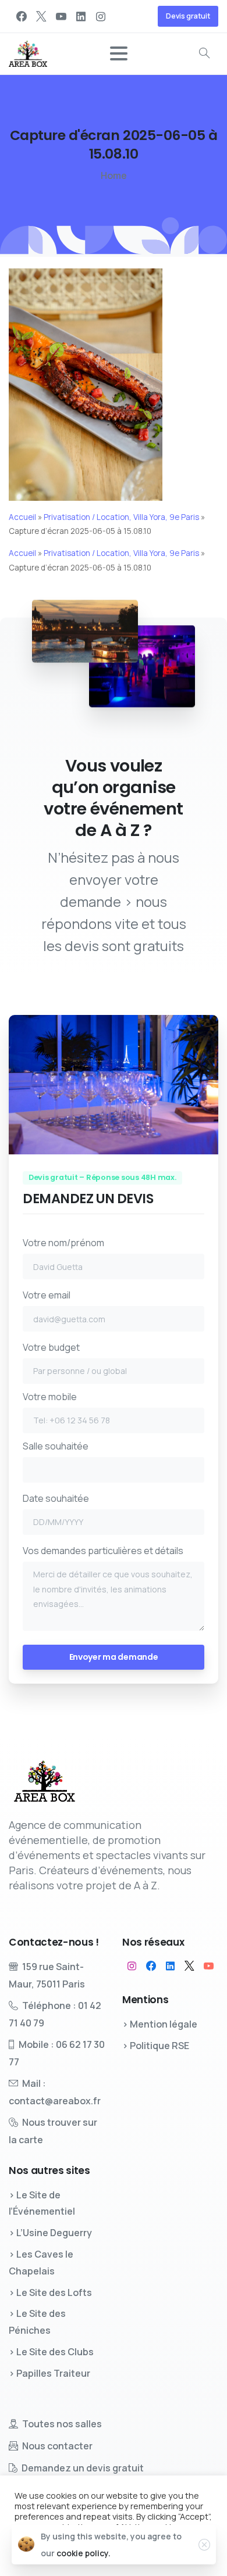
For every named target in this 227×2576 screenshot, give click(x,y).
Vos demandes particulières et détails (103, 1551)
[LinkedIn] (81, 16)
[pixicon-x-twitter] (189, 1966)
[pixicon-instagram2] (132, 1966)
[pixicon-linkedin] (170, 1966)
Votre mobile (50, 1397)
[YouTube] (61, 16)
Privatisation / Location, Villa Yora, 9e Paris (121, 517)
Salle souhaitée (56, 1446)
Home (114, 175)
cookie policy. (84, 2553)
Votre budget (51, 1347)
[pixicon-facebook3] (151, 1966)
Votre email (47, 1295)
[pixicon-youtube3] (209, 1966)
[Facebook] (22, 16)
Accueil (22, 517)
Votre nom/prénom (63, 1243)
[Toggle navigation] (119, 53)
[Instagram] (101, 16)
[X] (41, 16)
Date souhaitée (56, 1498)
